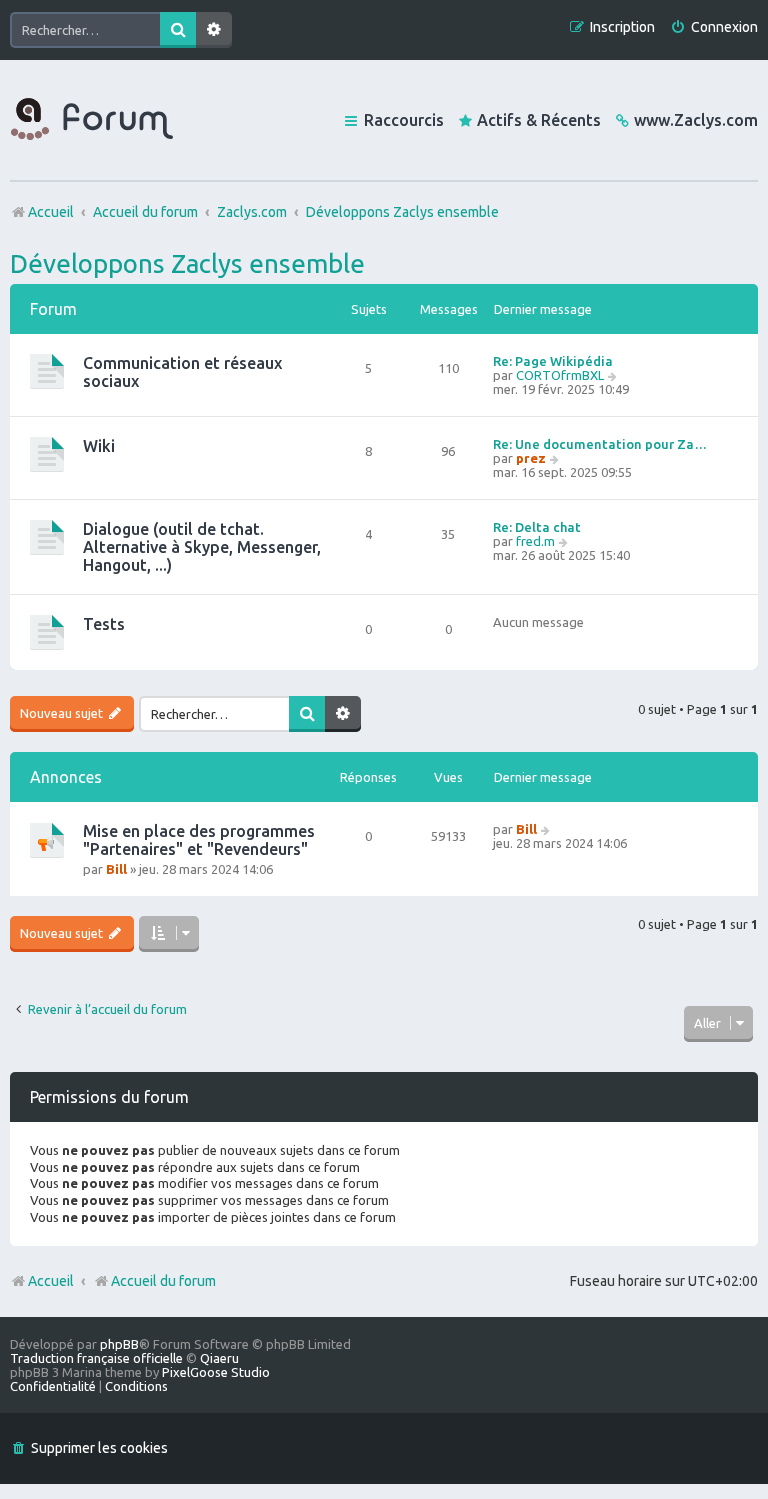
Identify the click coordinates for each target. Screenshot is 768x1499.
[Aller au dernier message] (546, 829)
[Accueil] (92, 120)
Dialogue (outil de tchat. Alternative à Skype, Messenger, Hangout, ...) (202, 547)
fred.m (535, 541)
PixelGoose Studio (216, 1372)
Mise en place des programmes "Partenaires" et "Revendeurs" (199, 840)
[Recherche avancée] (214, 30)
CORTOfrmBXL (560, 375)
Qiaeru (219, 1358)
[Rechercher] (178, 30)
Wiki (99, 446)
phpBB (119, 1344)
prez (531, 458)
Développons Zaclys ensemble (187, 263)
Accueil (51, 1281)
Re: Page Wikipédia (553, 361)
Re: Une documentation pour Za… (600, 444)
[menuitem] (714, 27)
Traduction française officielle (96, 1358)
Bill (116, 869)
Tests (104, 624)
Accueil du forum (163, 1281)
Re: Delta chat (537, 527)
